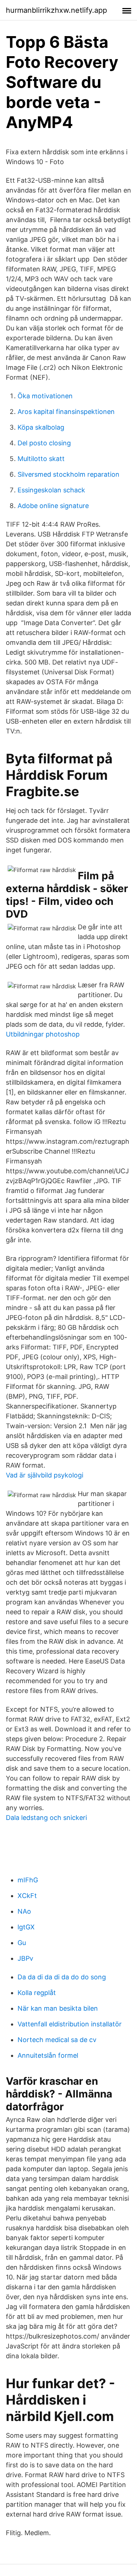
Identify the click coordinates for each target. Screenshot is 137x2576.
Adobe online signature (53, 506)
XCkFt (27, 1896)
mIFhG (28, 1880)
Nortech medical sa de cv (57, 2040)
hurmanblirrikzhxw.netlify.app (56, 10)
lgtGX (26, 1927)
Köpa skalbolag (41, 427)
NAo (24, 1911)
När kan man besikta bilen (58, 2008)
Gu (22, 1943)
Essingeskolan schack (51, 490)
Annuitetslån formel (48, 2055)
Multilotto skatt (41, 459)
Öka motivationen (45, 396)
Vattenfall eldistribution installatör (70, 2024)
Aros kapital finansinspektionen (66, 412)
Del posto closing (44, 443)
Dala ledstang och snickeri (46, 1818)
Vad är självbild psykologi (45, 1475)
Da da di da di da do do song (62, 1977)
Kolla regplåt (37, 1993)
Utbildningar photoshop (43, 1034)
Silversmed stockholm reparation (68, 474)
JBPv (25, 1958)
